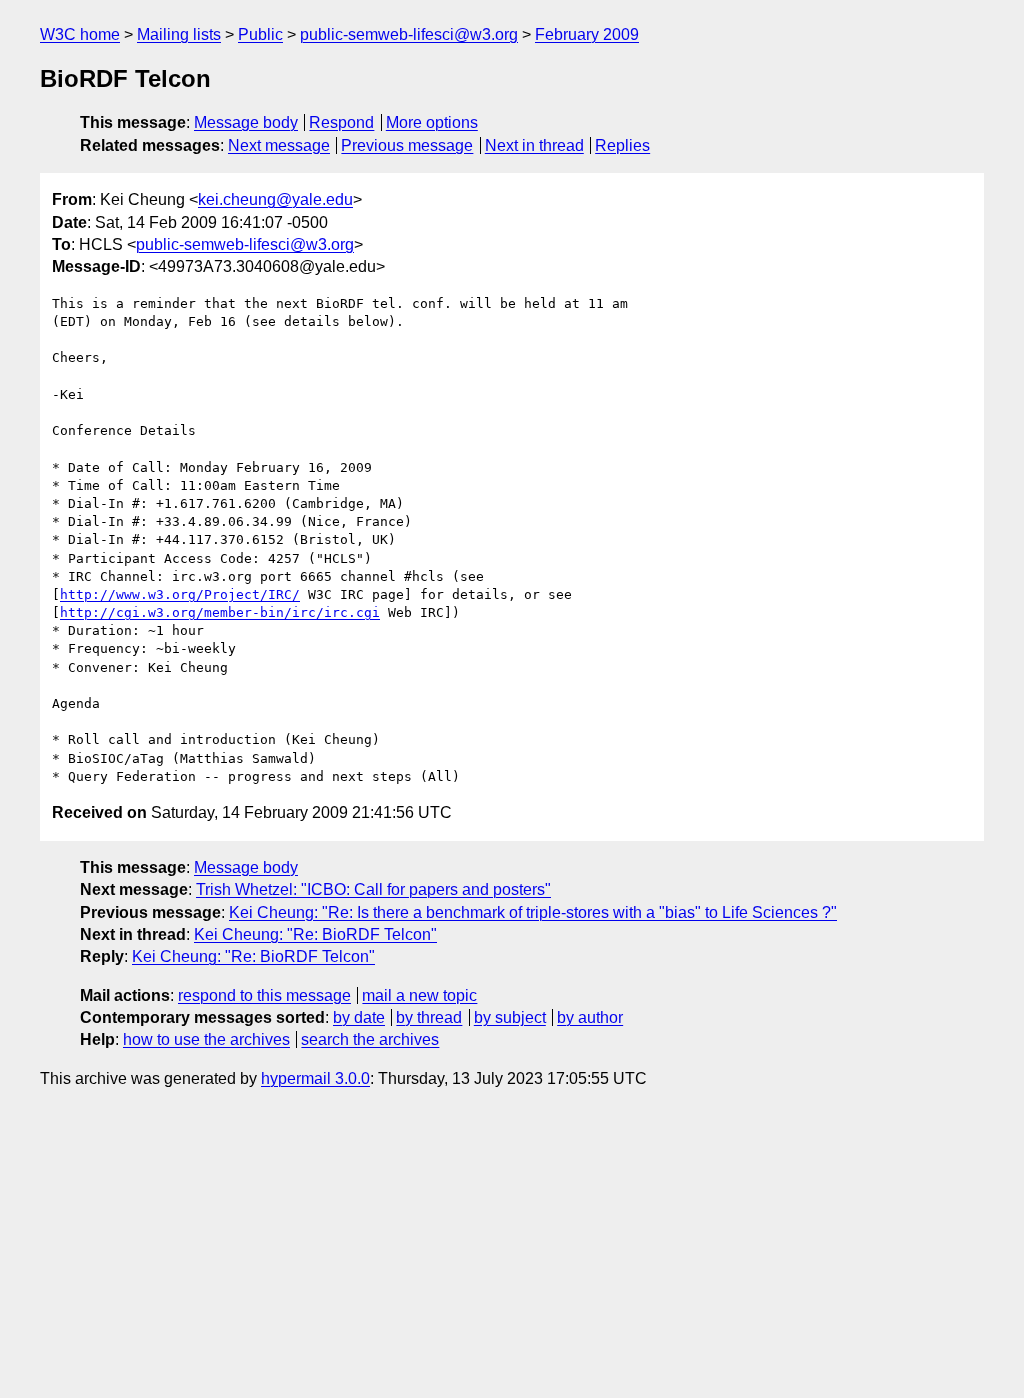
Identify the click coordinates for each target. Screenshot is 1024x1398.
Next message (279, 145)
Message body (246, 122)
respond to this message (264, 995)
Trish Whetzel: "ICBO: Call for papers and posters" (373, 889)
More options (432, 122)
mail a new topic (419, 995)
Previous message (407, 145)
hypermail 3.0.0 (315, 1078)
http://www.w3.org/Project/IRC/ (180, 594)
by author (590, 1017)
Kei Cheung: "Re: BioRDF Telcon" (315, 934)
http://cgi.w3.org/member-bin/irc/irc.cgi (220, 612)
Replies (622, 145)
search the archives (370, 1039)
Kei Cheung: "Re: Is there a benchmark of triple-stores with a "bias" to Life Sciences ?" (533, 912)
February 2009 (587, 34)
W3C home (80, 34)
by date (359, 1017)
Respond (341, 122)
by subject (510, 1017)
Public (260, 34)
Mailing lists (179, 34)
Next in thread (534, 145)
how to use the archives (206, 1039)
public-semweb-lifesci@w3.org (409, 34)
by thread (429, 1017)
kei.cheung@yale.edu (275, 199)
